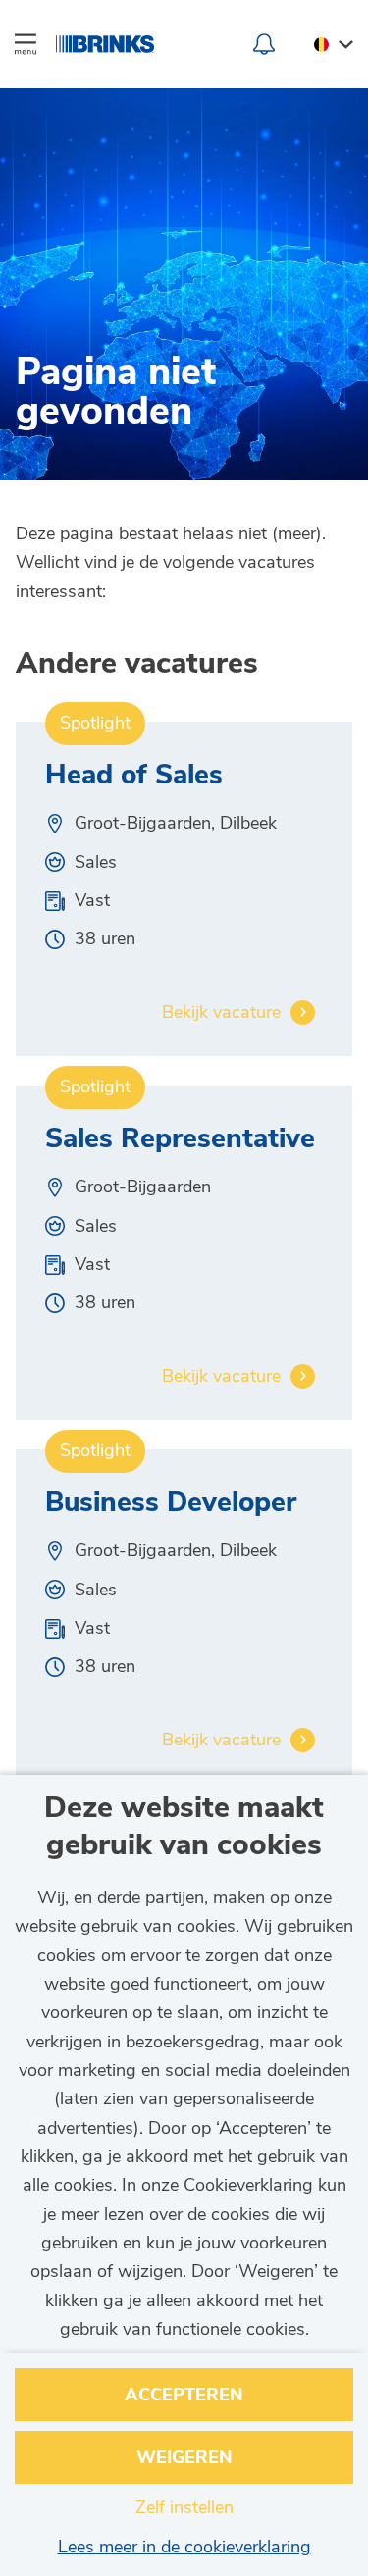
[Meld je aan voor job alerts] (264, 44)
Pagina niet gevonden (116, 395)
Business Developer (171, 1504)
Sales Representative (180, 1140)
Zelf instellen (184, 2507)
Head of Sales (134, 777)
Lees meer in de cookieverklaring (184, 2547)
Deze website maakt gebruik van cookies (184, 1827)
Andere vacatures (137, 664)
